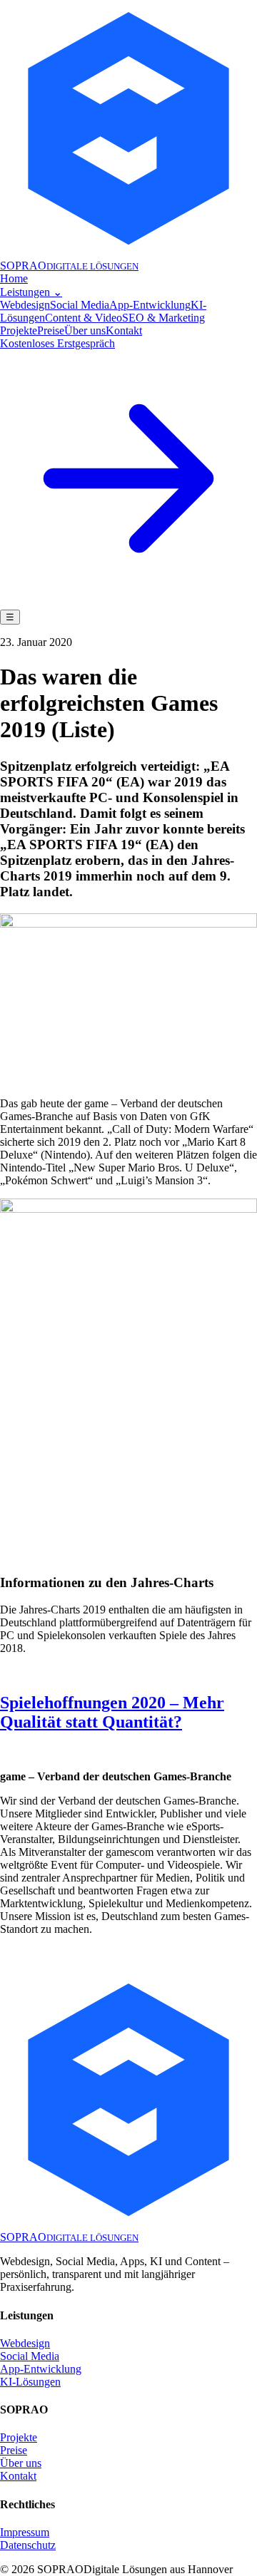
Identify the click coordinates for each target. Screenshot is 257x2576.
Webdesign (25, 305)
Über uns (85, 330)
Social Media (80, 305)
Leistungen (31, 292)
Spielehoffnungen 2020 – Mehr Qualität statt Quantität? (112, 1712)
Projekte (19, 330)
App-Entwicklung (150, 305)
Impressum (25, 2532)
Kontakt (124, 330)
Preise (51, 330)
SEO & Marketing (163, 318)
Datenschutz (28, 2545)
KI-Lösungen (30, 2382)
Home (14, 278)
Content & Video (84, 318)
